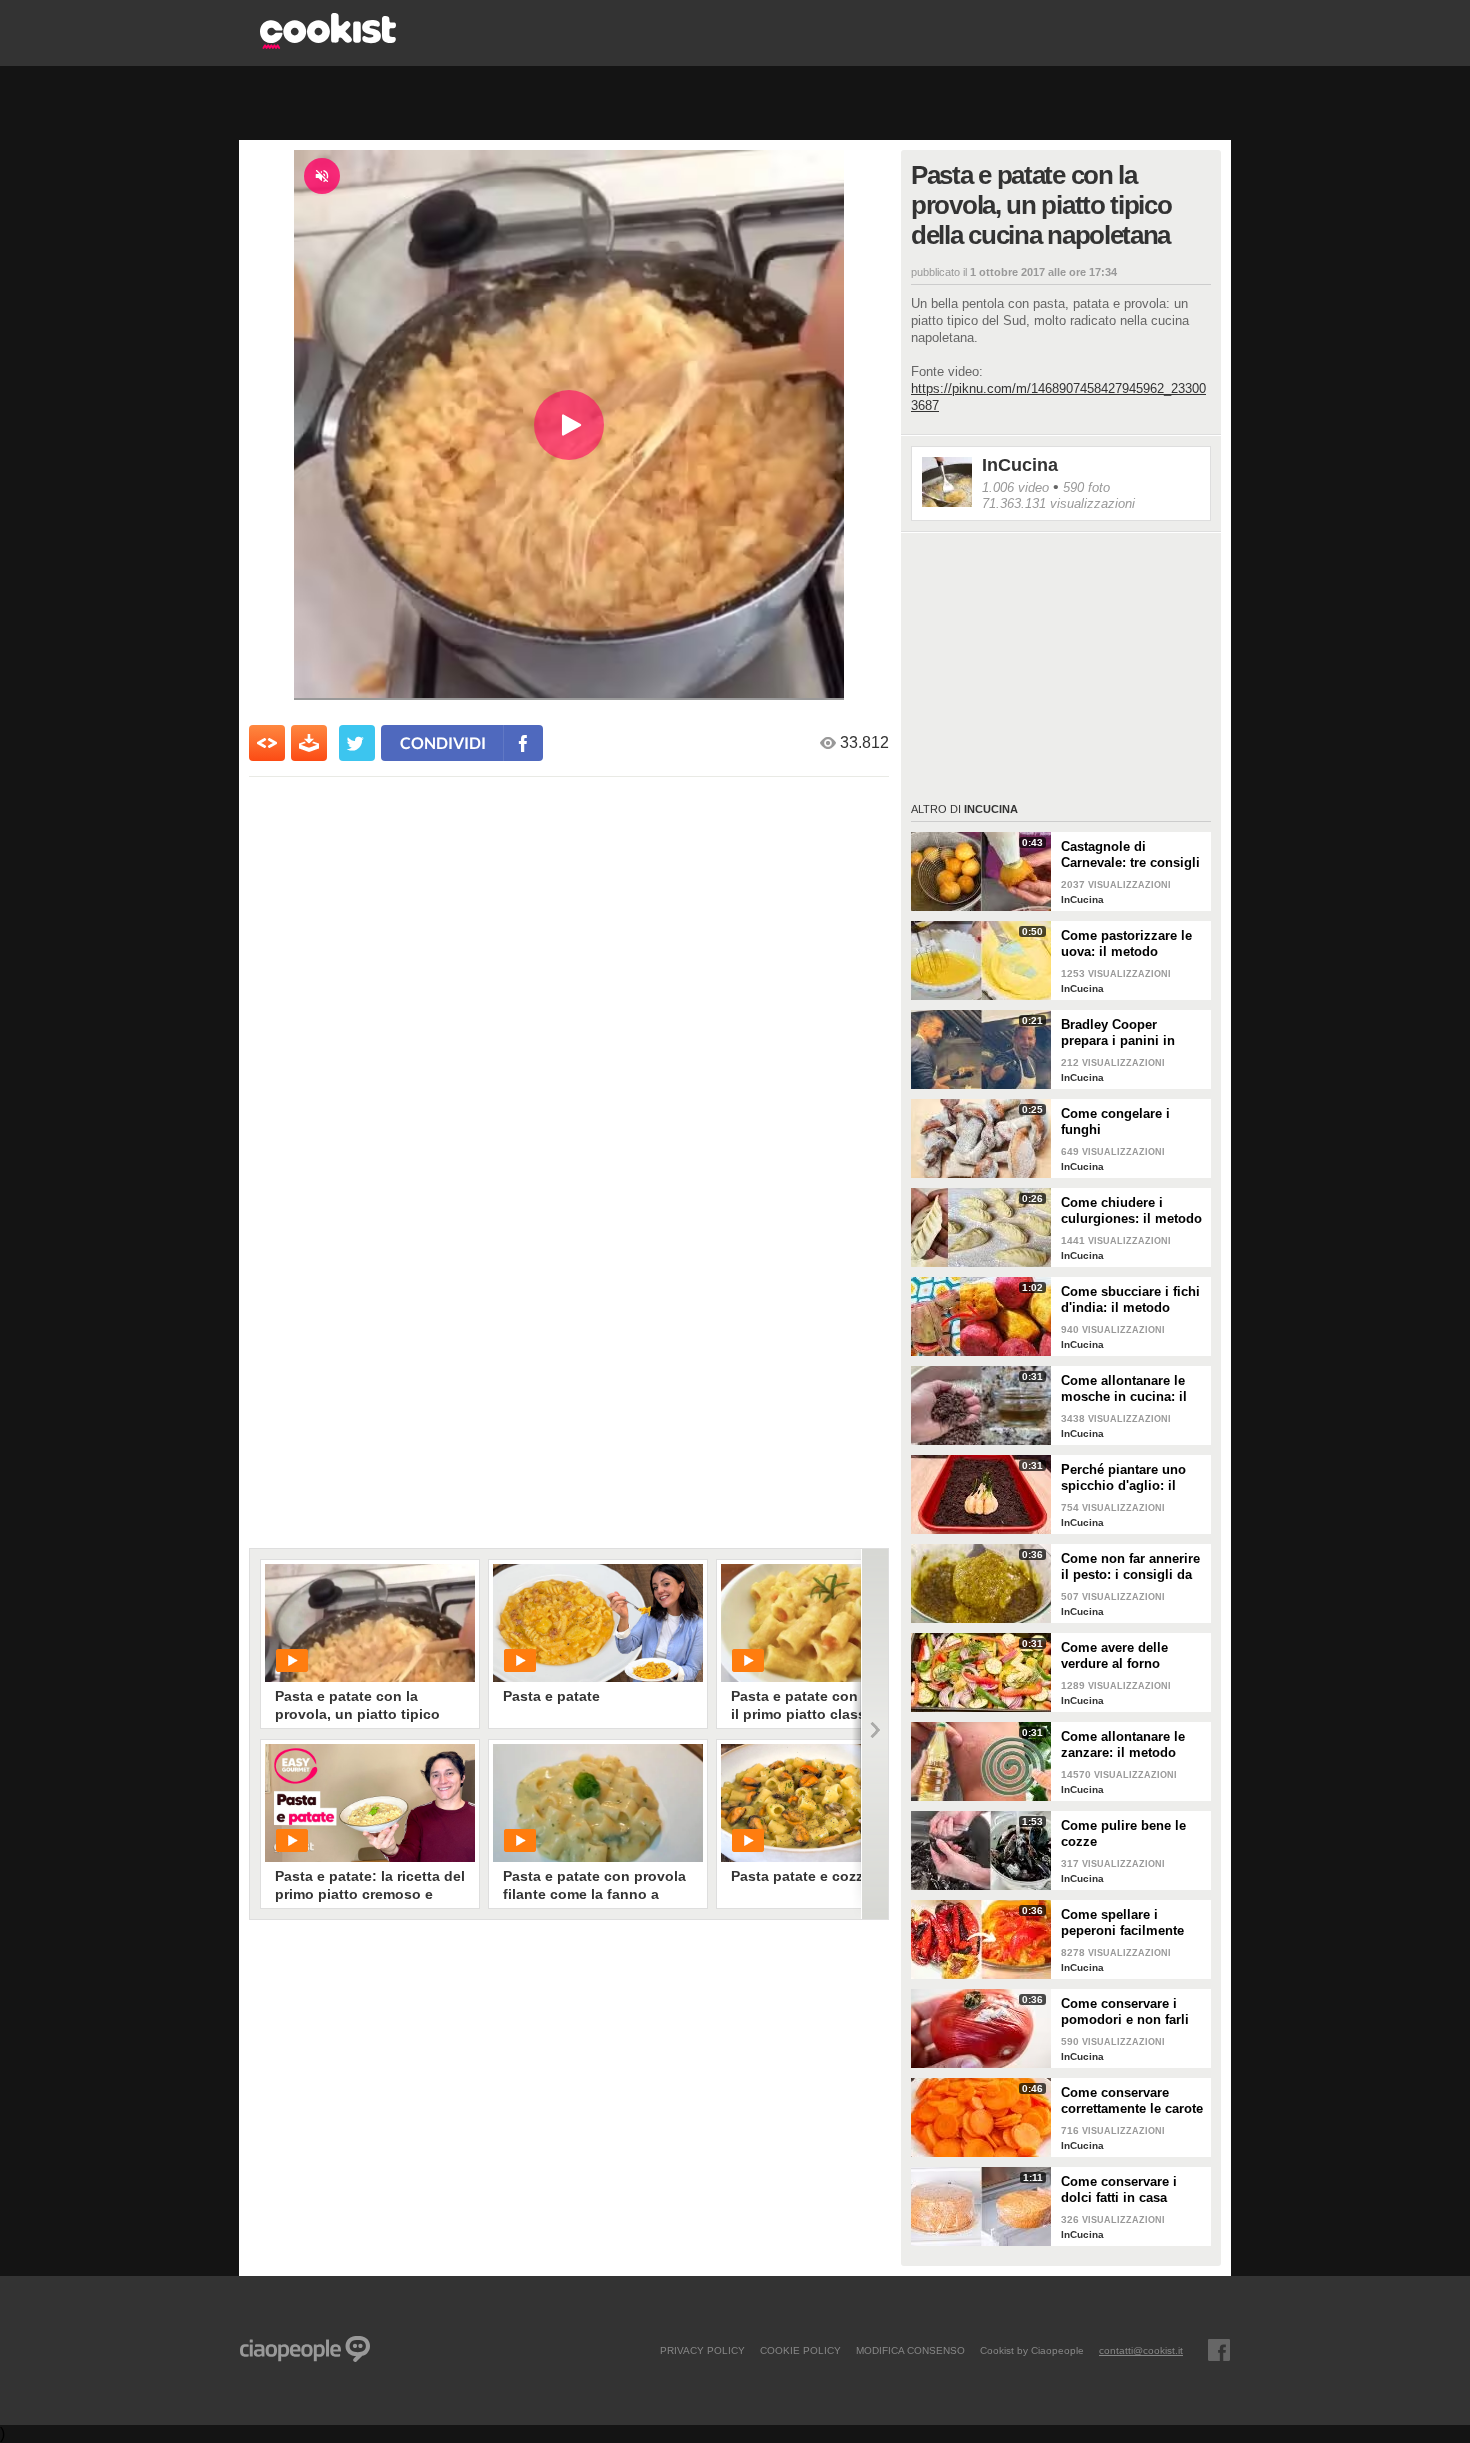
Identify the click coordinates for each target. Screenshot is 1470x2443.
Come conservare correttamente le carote (1132, 2100)
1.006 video (1015, 487)
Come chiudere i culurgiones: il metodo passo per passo (1131, 1211)
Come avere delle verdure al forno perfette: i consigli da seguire (1126, 1656)
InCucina (1020, 465)
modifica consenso (910, 2350)
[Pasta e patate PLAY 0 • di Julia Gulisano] (598, 1623)
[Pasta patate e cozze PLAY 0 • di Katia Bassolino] (826, 1803)
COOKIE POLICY (800, 2350)
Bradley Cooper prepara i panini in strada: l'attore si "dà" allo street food (1128, 1033)
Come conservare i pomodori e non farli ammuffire (1125, 2012)
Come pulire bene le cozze (1123, 1833)
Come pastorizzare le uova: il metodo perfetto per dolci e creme (1126, 944)
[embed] (267, 743)
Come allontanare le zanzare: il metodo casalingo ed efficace (1126, 1745)
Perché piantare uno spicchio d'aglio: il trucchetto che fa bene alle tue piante (1129, 1478)
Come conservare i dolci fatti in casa (1119, 2189)
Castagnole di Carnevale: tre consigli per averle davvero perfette (1130, 855)
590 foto (1086, 487)
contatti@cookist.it (1141, 2350)
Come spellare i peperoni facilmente (1122, 1922)
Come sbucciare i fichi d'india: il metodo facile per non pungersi (1133, 1300)
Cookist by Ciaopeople (1032, 2350)
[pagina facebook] (1219, 2350)
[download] (309, 743)
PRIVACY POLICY (702, 2350)
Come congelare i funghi (1115, 1121)
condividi (443, 742)
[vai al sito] (328, 43)
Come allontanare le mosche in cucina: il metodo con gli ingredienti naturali (1124, 1389)
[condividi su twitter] (357, 743)
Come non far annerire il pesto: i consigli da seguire (1130, 1567)
